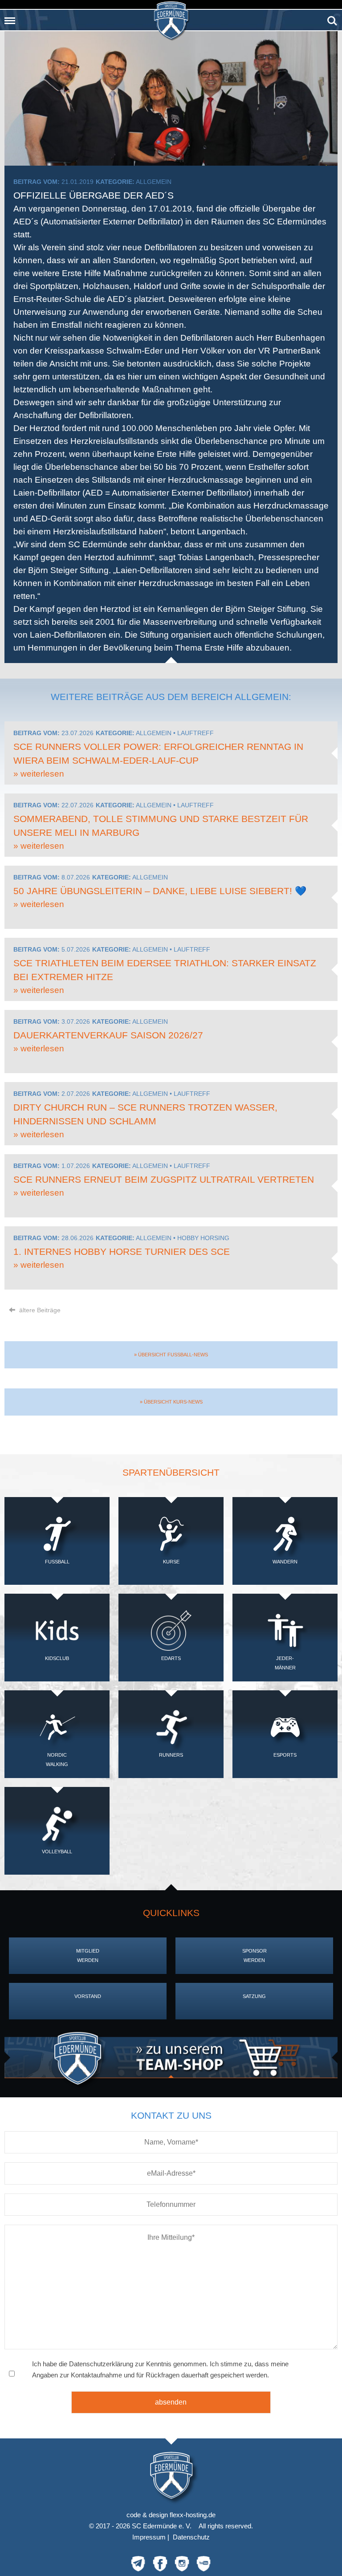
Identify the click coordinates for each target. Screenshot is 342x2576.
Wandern (285, 1562)
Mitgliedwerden (88, 1955)
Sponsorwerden (254, 1955)
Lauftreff (195, 733)
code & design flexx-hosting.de (171, 2515)
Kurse (171, 1562)
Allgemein (154, 182)
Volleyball (57, 1852)
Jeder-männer (285, 1663)
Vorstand (88, 1996)
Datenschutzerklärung (101, 2364)
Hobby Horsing (203, 1238)
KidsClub (57, 1658)
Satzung (254, 1996)
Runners (171, 1755)
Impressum (149, 2537)
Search (332, 18)
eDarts (171, 1658)
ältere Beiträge (39, 1310)
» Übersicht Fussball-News (171, 1355)
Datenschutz (191, 2537)
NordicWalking (57, 1760)
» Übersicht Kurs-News (171, 1402)
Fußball (57, 1562)
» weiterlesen (39, 774)
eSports (285, 1755)
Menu (10, 18)
